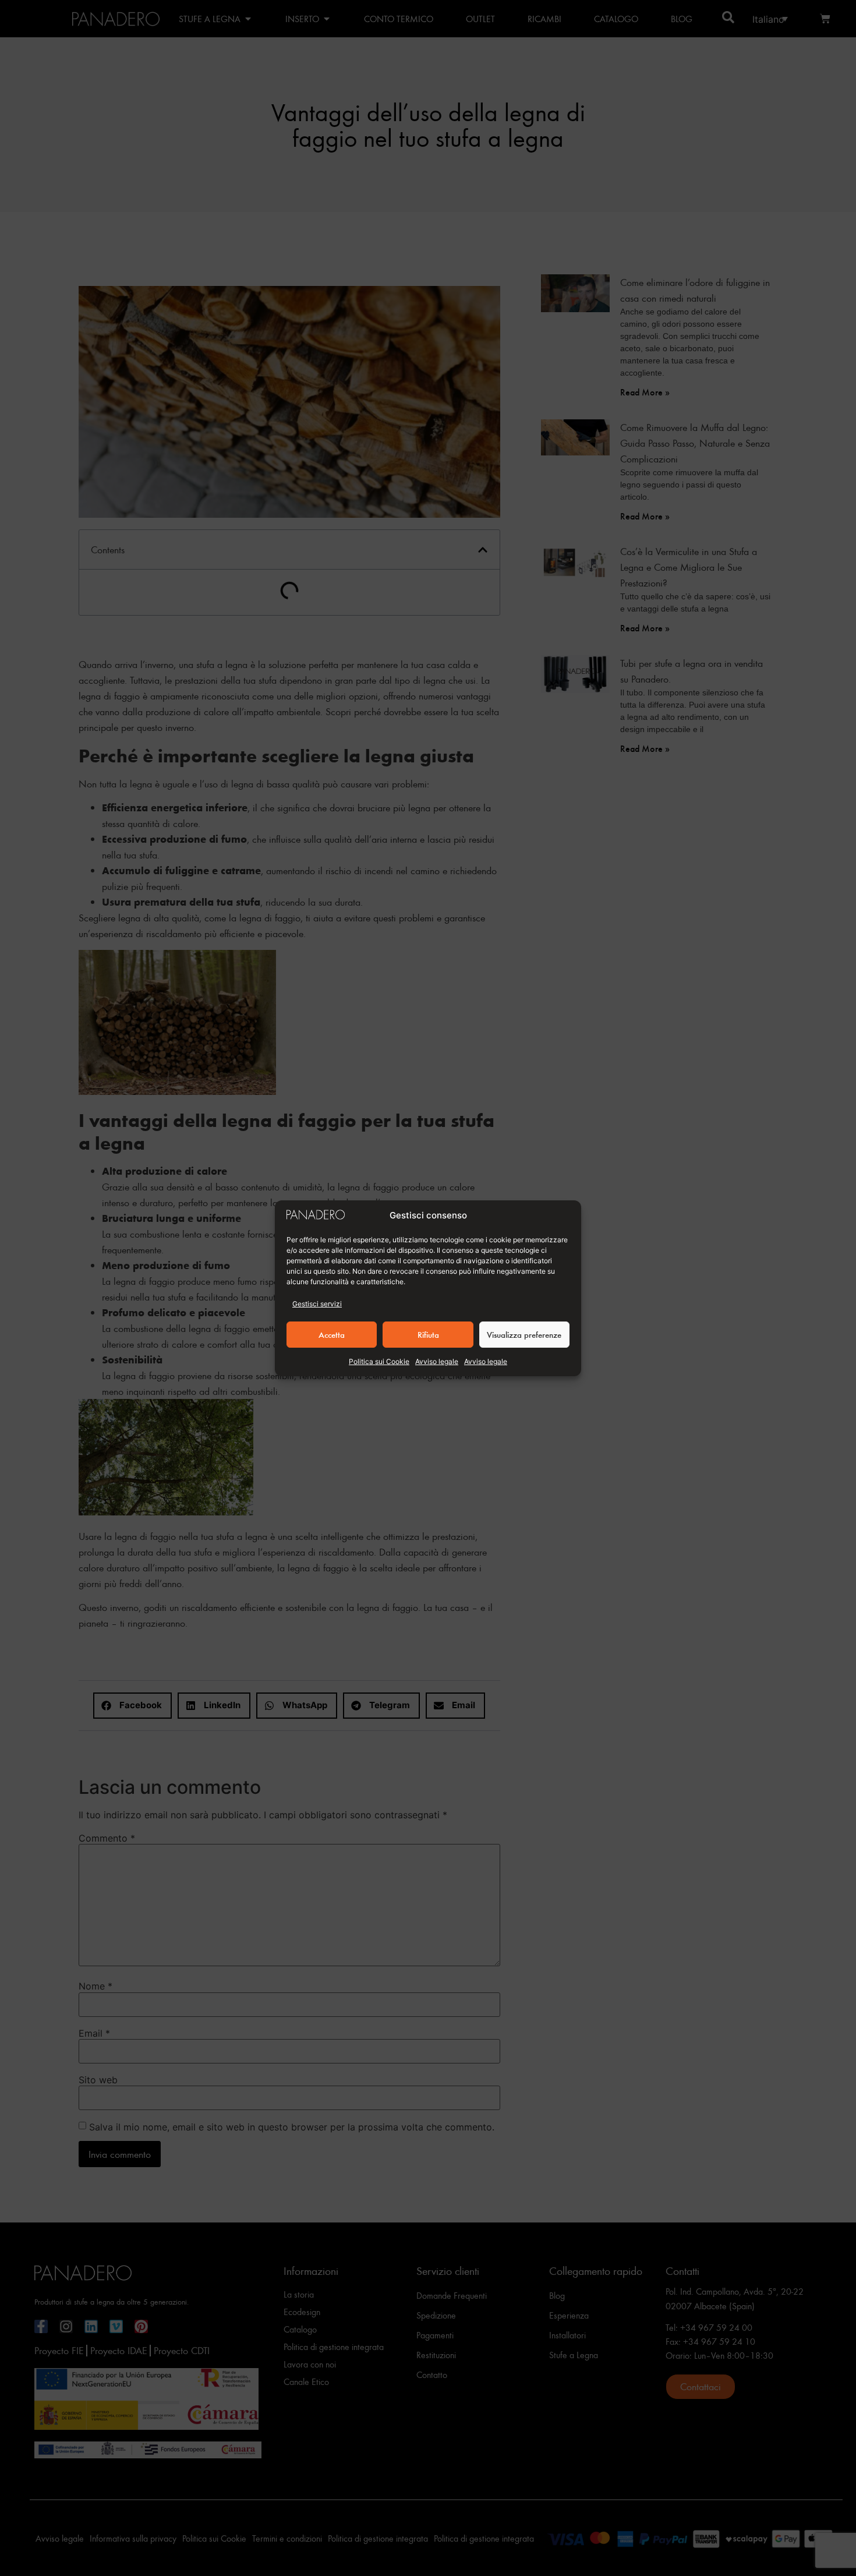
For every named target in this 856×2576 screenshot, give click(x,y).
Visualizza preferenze (524, 1334)
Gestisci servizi (317, 1304)
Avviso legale (437, 1361)
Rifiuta (428, 1334)
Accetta (332, 1334)
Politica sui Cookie (379, 1361)
